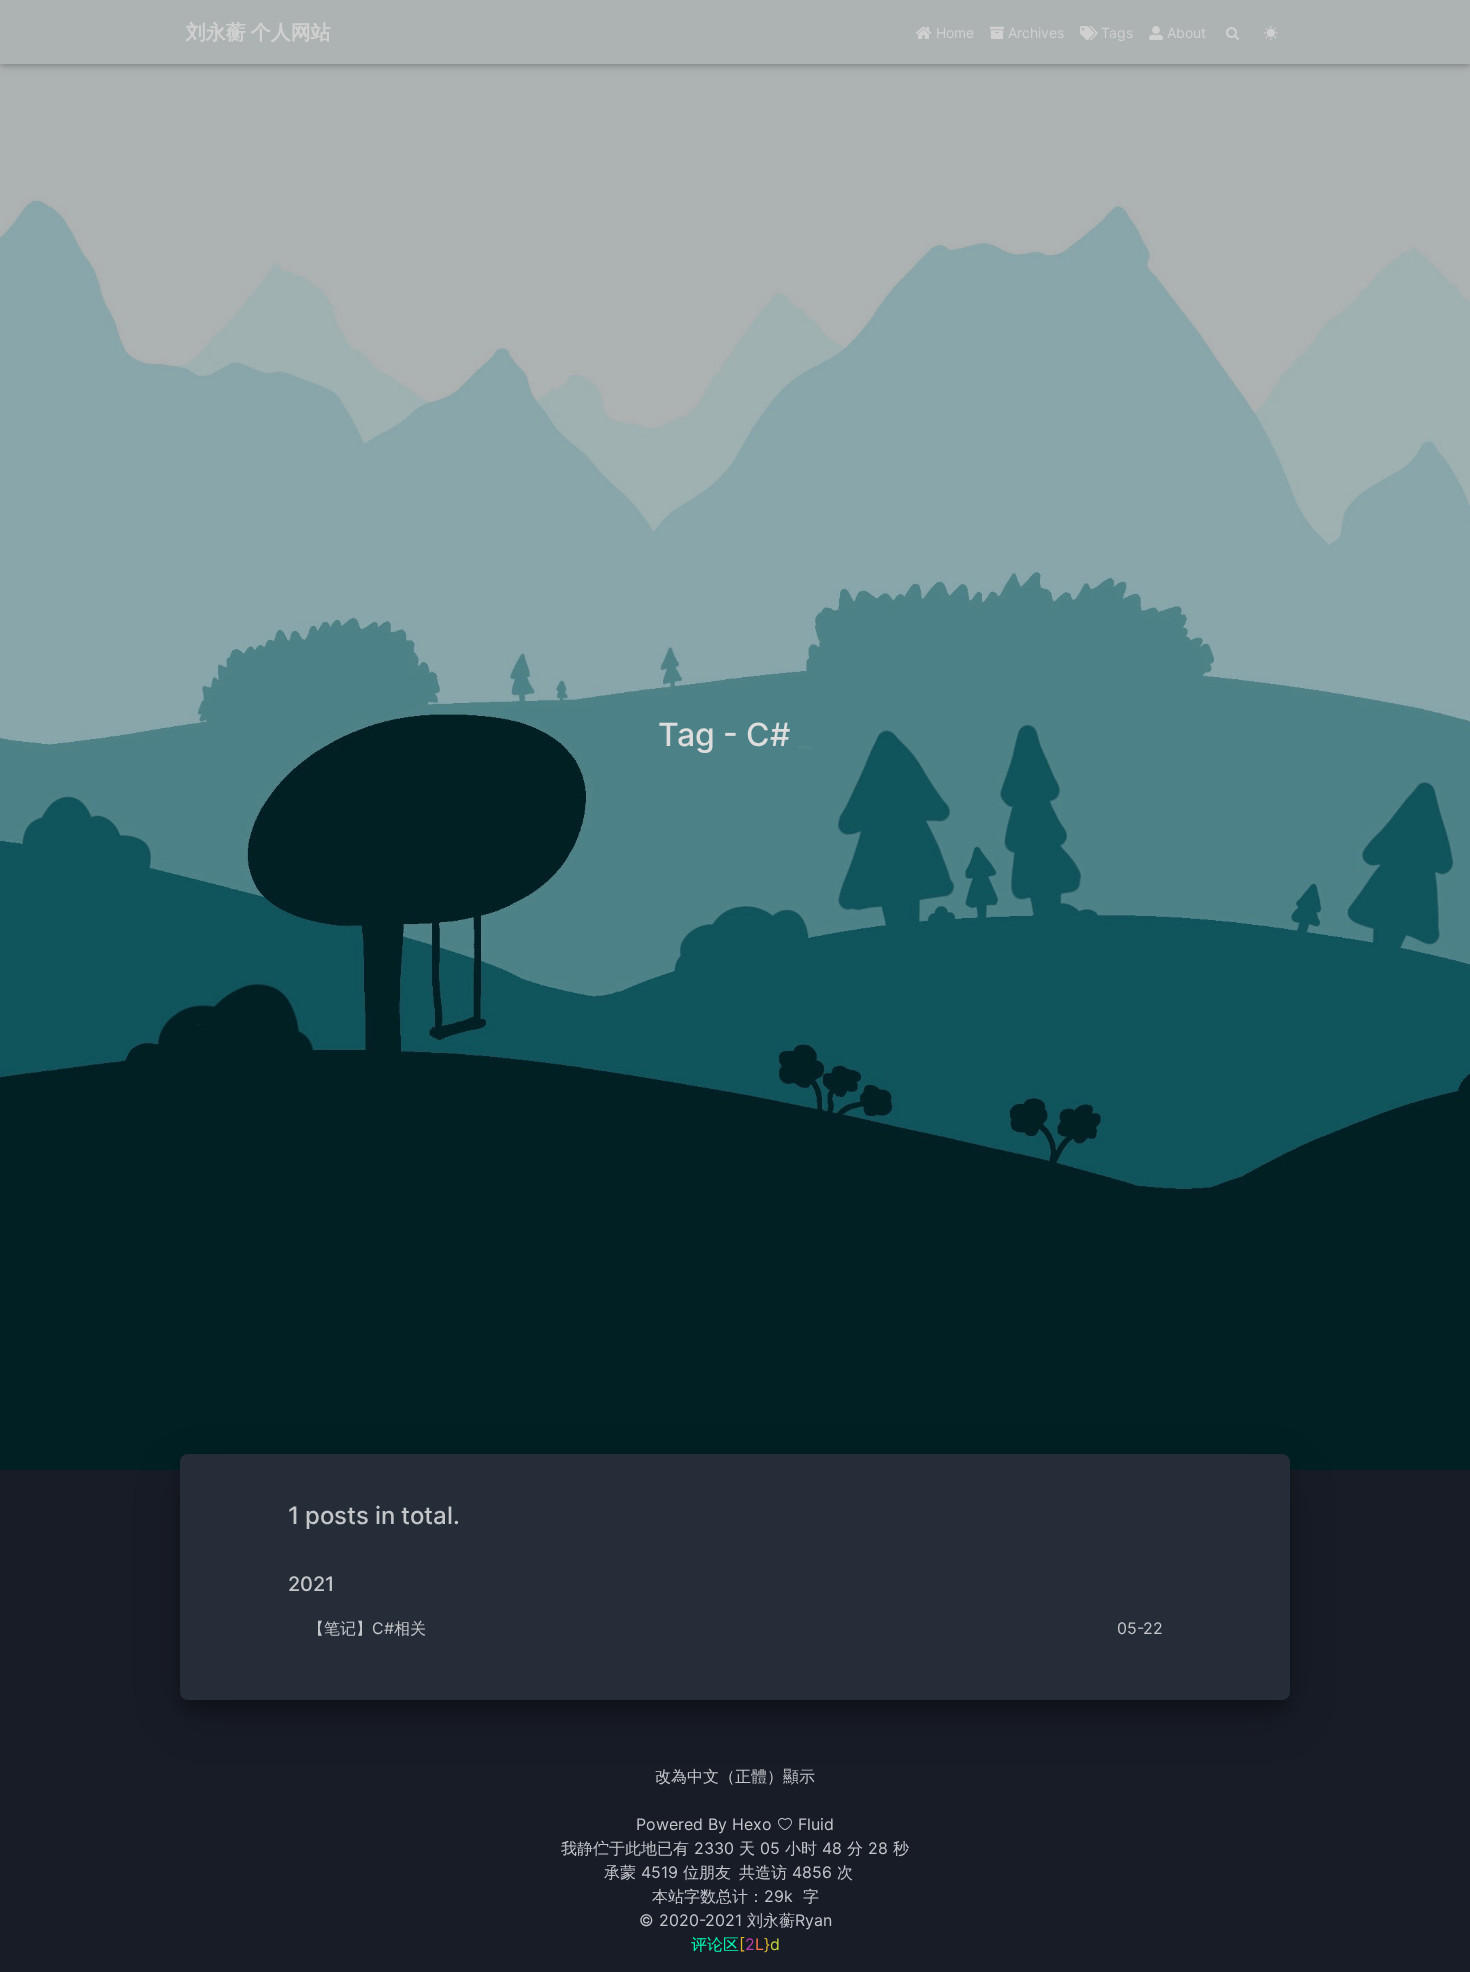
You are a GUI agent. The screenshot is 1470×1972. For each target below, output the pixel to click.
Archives (1034, 32)
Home (953, 32)
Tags (1115, 32)
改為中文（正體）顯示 (735, 1776)
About (1184, 32)
